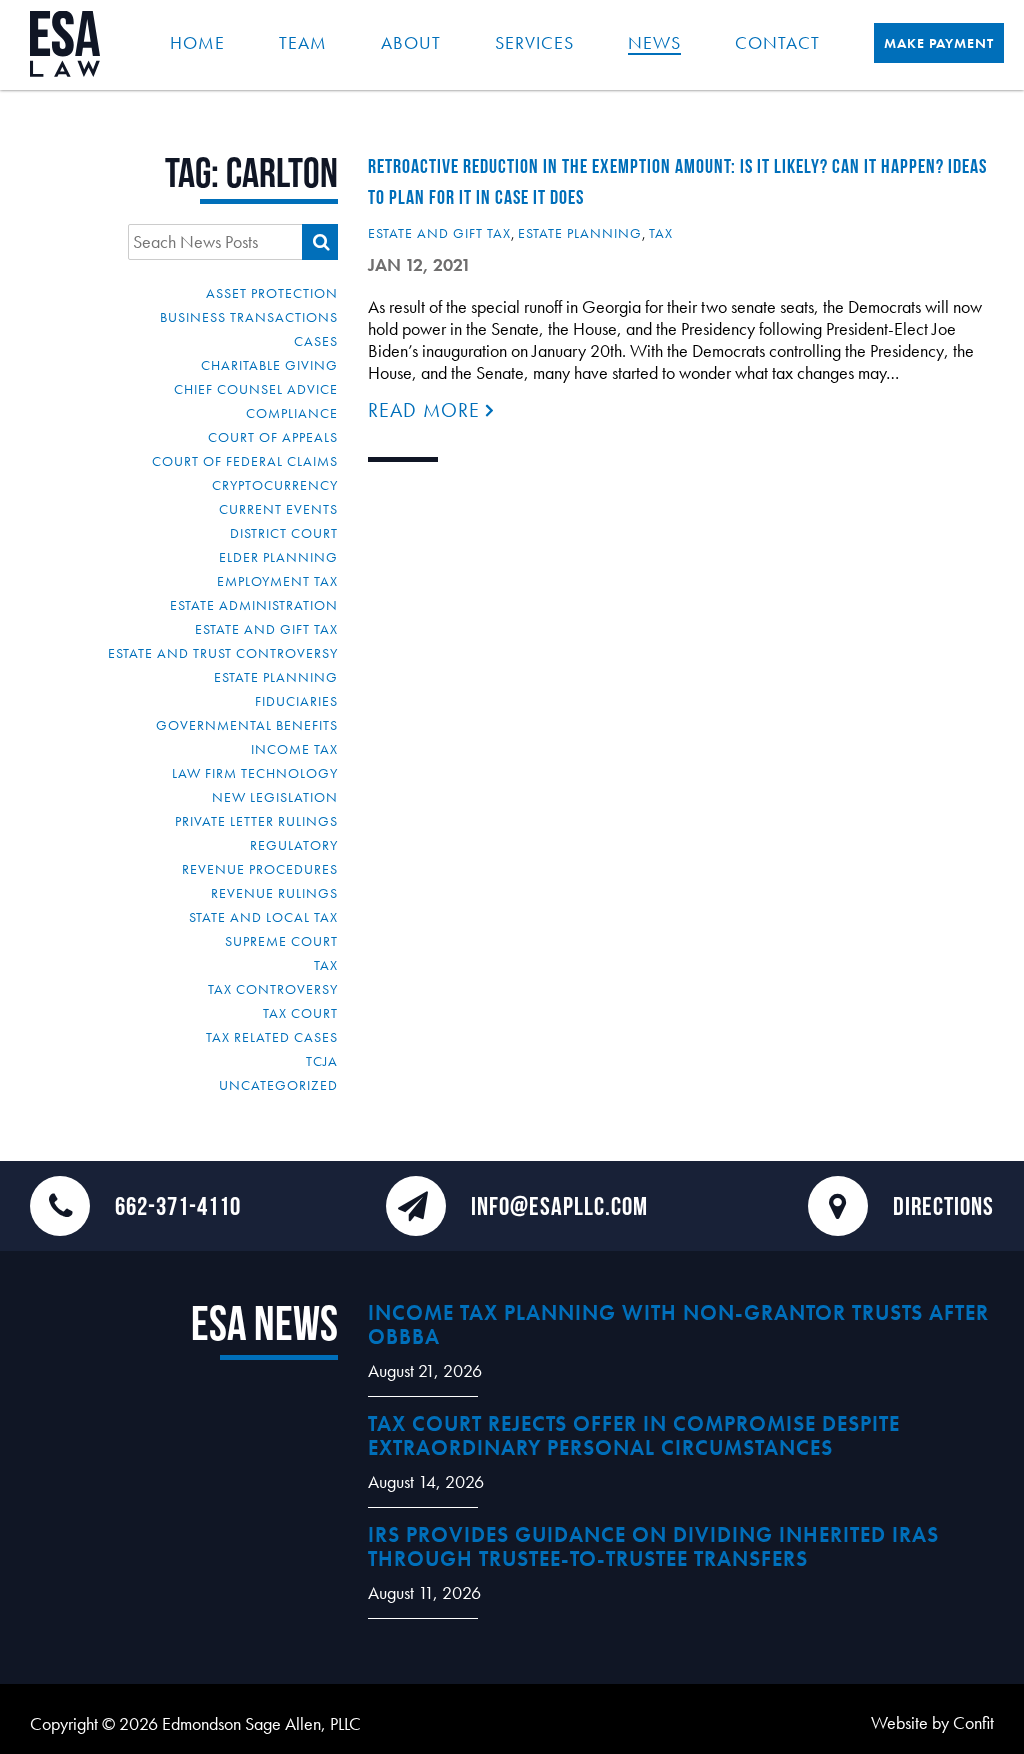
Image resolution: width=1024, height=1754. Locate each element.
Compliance (292, 413)
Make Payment (939, 43)
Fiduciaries (296, 701)
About (411, 42)
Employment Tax (277, 581)
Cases (316, 341)
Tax (326, 965)
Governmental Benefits (247, 725)
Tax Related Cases (272, 1037)
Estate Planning (276, 677)
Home (197, 42)
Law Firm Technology (255, 773)
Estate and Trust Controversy (223, 653)
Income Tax (294, 749)
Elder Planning (278, 557)
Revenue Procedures (260, 869)
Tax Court (300, 1013)
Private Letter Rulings (256, 821)
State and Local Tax (263, 917)
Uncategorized (278, 1085)
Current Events (278, 509)
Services (534, 42)
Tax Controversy (273, 989)
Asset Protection (272, 293)
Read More (427, 410)
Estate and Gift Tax (266, 629)
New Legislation (275, 797)
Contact (777, 42)
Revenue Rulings (274, 893)
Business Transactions (249, 317)
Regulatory (294, 845)
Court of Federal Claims (245, 461)
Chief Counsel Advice (256, 389)
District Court (284, 533)
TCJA (322, 1061)
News (654, 42)
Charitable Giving (269, 365)
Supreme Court (281, 941)
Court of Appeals (273, 437)
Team (303, 42)
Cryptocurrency (275, 485)
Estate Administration (254, 605)
